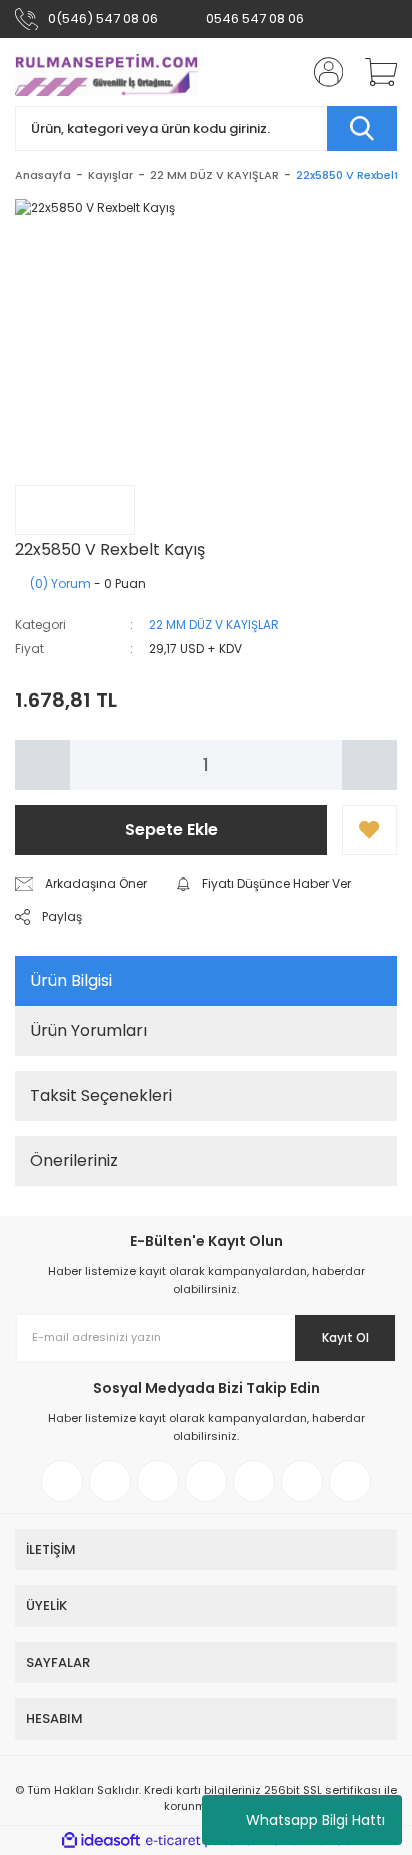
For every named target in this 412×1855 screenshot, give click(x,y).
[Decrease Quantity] (42, 765)
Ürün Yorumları (88, 1030)
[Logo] (107, 72)
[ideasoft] (101, 1840)
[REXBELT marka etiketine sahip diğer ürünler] (75, 510)
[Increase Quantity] (369, 765)
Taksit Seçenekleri (101, 1095)
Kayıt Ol (345, 1337)
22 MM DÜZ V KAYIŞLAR (214, 624)
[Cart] (374, 72)
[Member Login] (322, 72)
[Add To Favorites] (369, 830)
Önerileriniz (74, 1160)
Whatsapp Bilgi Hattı (315, 1820)
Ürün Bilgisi (71, 980)
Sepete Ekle (171, 829)
